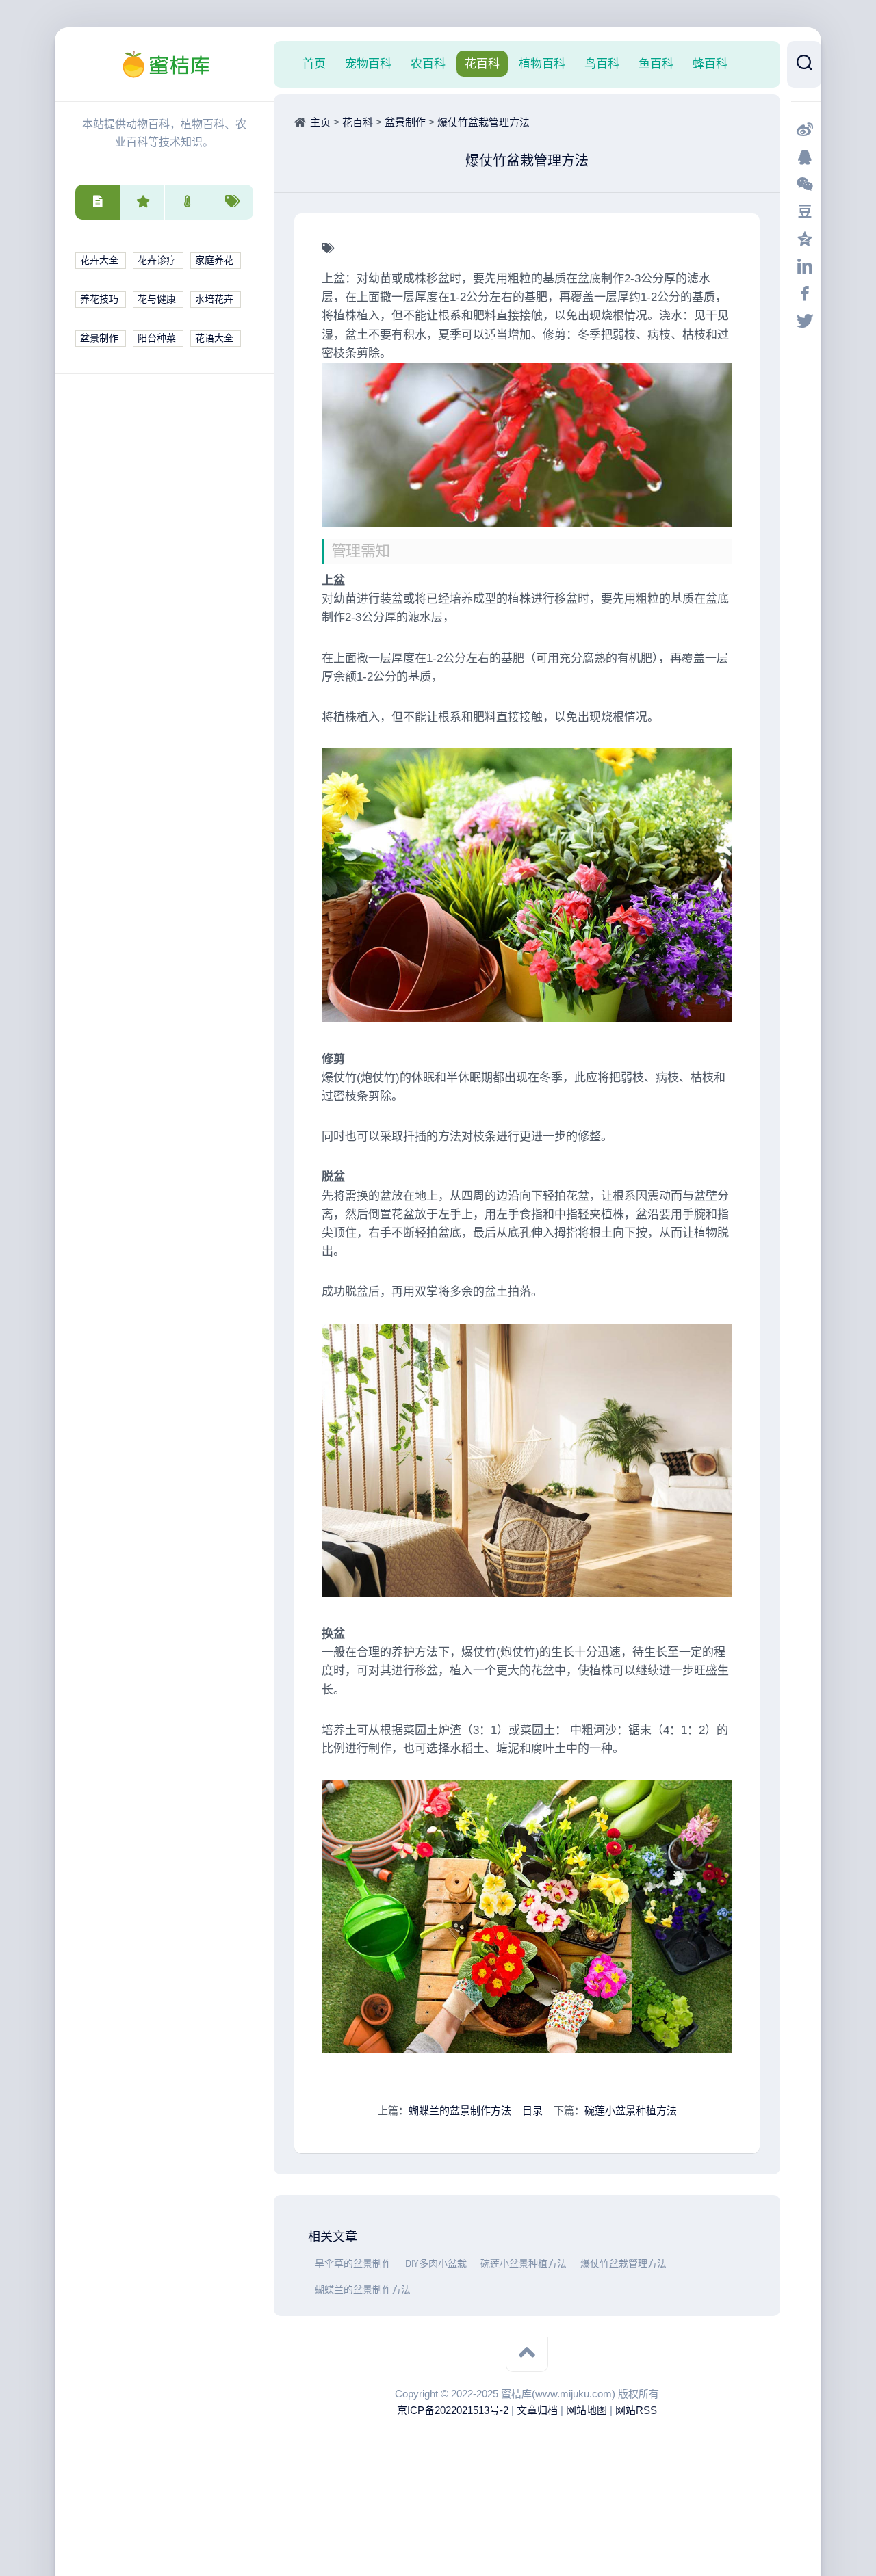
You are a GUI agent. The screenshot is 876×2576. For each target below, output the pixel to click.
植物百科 (542, 64)
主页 (320, 122)
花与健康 (157, 299)
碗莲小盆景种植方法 (631, 2111)
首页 (314, 64)
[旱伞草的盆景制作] (311, 2264)
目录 (532, 2111)
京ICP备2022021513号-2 (453, 2410)
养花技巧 (99, 299)
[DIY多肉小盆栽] (402, 2264)
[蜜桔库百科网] (164, 64)
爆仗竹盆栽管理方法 (484, 122)
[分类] (98, 202)
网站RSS (636, 2410)
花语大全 (214, 338)
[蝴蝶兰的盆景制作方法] (311, 2290)
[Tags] (231, 202)
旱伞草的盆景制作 (353, 2264)
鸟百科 (602, 64)
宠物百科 (368, 64)
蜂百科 (710, 64)
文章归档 (537, 2410)
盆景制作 (99, 338)
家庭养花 (214, 260)
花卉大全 (99, 260)
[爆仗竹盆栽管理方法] (577, 2264)
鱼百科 (656, 64)
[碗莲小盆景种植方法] (477, 2264)
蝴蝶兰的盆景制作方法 (460, 2111)
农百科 (428, 64)
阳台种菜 (157, 338)
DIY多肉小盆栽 (436, 2264)
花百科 (482, 64)
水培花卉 (214, 299)
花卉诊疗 (157, 260)
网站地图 (587, 2410)
